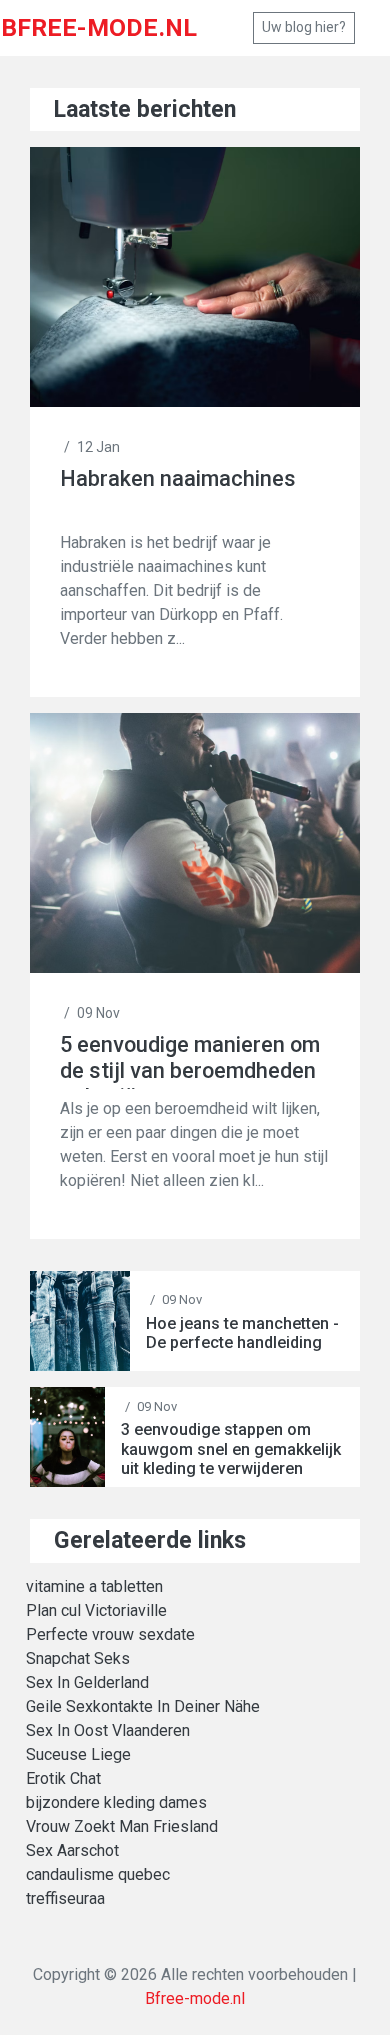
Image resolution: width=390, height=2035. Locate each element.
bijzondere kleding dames (116, 1802)
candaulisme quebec (98, 1874)
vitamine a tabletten (94, 1586)
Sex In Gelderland (87, 1682)
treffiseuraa (65, 1898)
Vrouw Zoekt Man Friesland (122, 1826)
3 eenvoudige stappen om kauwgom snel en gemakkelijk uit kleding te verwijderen (231, 1448)
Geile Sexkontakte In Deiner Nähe (143, 1706)
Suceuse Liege (78, 1754)
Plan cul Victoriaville (96, 1610)
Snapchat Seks (78, 1658)
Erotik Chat (63, 1778)
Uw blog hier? (304, 27)
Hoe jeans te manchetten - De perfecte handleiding (242, 1333)
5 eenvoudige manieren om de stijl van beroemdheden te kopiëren (190, 1060)
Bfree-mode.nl (195, 1998)
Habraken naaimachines (178, 478)
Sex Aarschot (72, 1850)
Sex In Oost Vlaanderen (108, 1730)
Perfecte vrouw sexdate (110, 1634)
